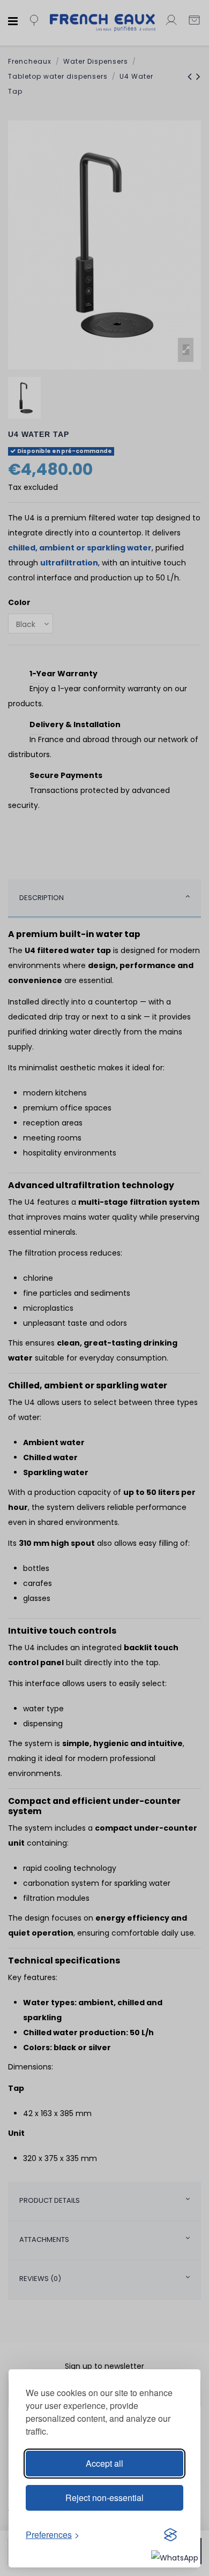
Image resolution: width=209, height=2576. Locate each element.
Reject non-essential (104, 2498)
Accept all (104, 2463)
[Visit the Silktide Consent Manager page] (170, 2535)
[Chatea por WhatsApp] (175, 2557)
